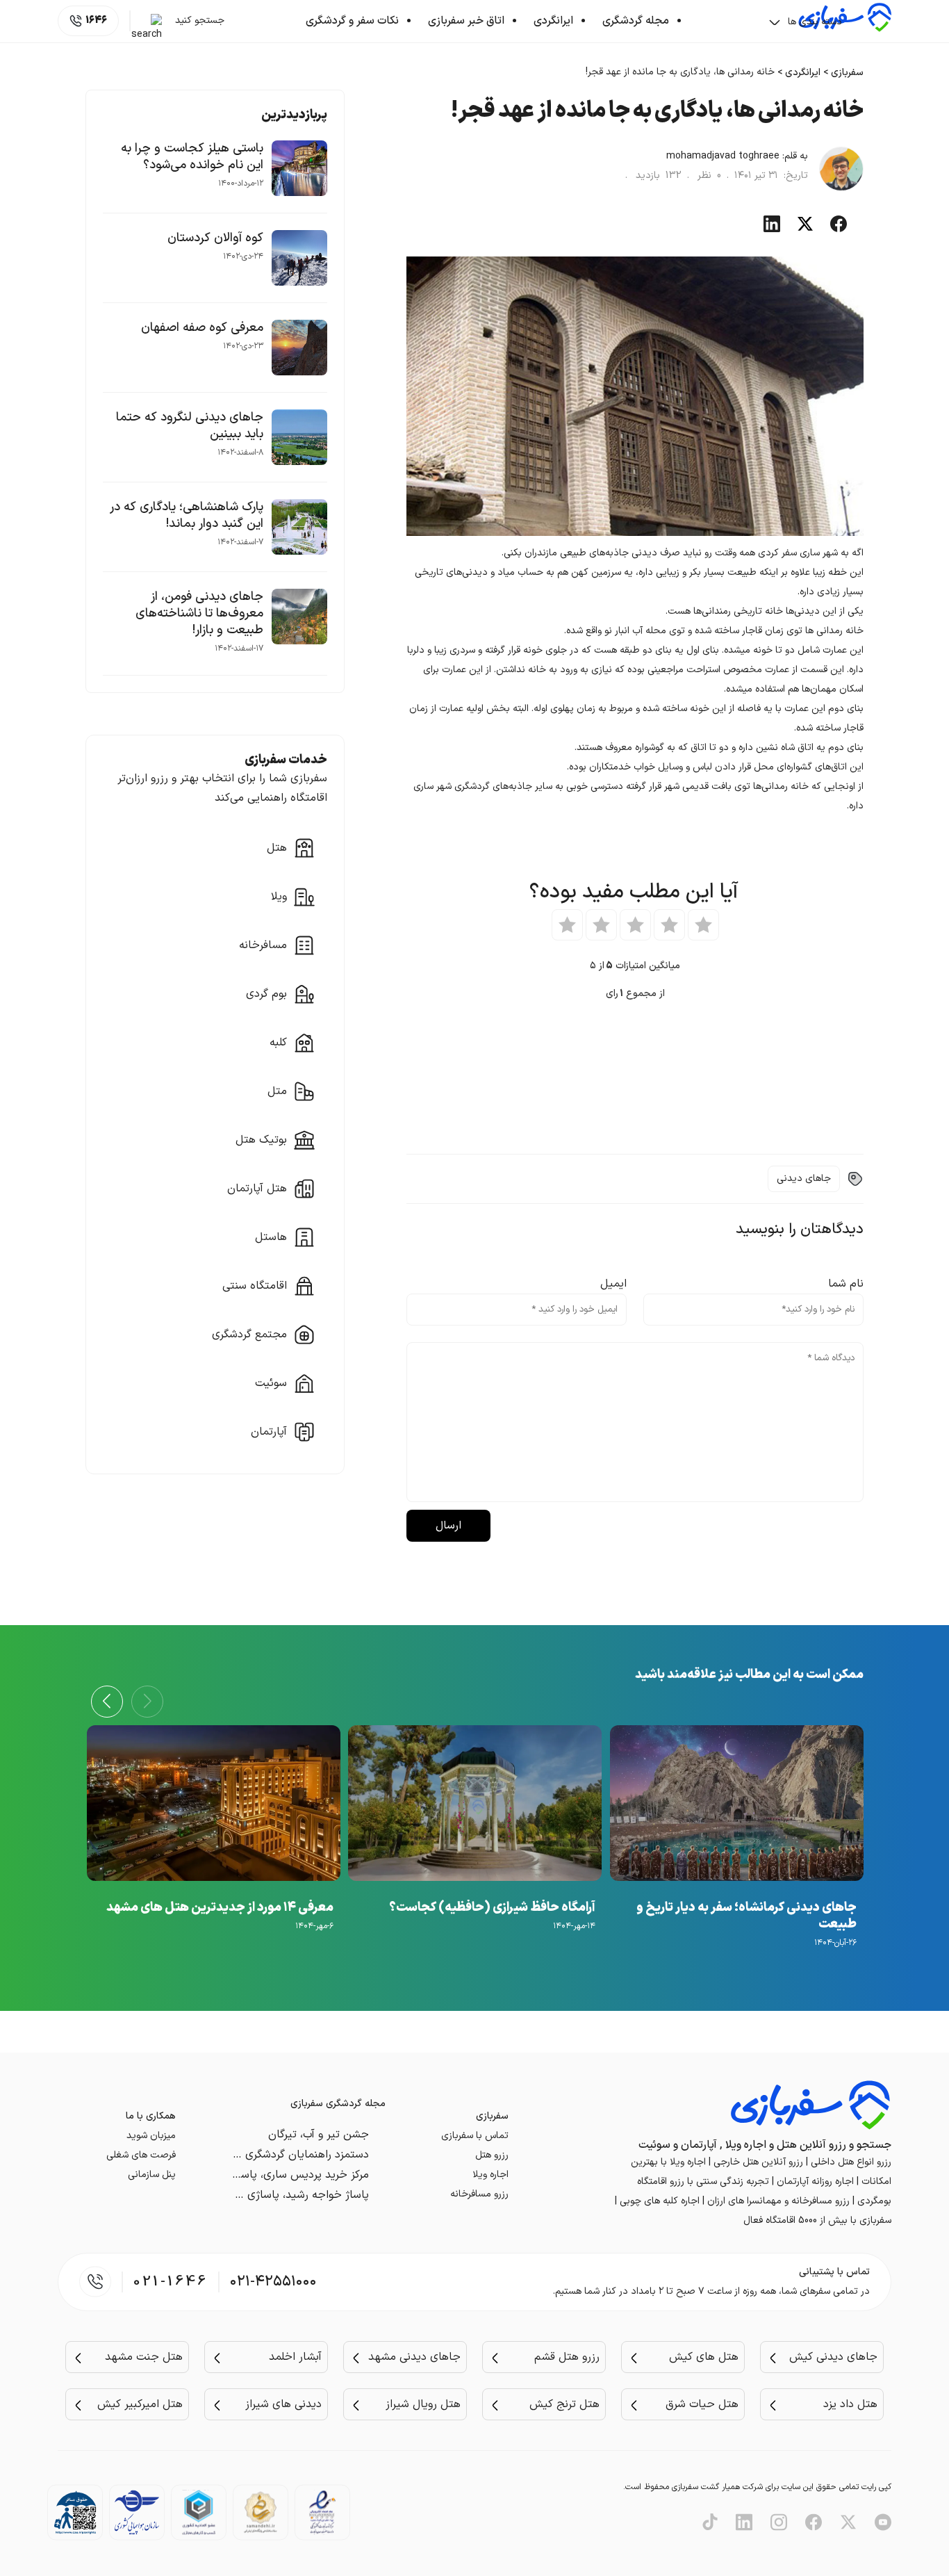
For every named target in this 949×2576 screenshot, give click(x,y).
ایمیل (613, 1284)
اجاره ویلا (490, 2175)
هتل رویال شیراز (423, 2404)
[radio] (703, 925)
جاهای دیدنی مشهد (414, 2357)
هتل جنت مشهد (144, 2357)
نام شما (846, 1284)
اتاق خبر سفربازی (466, 21)
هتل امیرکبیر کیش (140, 2404)
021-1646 (171, 2282)
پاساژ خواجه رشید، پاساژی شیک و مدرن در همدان (253, 2195)
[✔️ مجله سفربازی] (845, 30)
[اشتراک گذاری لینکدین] (772, 229)
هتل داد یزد (850, 2404)
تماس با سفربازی (475, 2136)
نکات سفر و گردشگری (352, 21)
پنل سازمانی (152, 2175)
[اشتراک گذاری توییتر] (805, 229)
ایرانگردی (553, 21)
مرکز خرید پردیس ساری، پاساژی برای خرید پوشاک (256, 2175)
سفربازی (847, 73)
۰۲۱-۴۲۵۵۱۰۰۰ (273, 2282)
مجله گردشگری (636, 21)
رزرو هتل (492, 2155)
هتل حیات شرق (702, 2404)
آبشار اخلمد (295, 2357)
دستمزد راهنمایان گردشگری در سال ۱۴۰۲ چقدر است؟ (247, 2155)
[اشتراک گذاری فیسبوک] (839, 229)
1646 (96, 21)
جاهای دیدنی (804, 1179)
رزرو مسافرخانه (479, 2194)
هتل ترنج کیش (564, 2404)
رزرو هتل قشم (567, 2357)
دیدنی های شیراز (283, 2404)
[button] (107, 1702)
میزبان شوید (151, 2136)
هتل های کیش (704, 2357)
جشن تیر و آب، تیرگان (319, 2135)
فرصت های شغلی (141, 2155)
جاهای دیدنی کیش (833, 2357)
